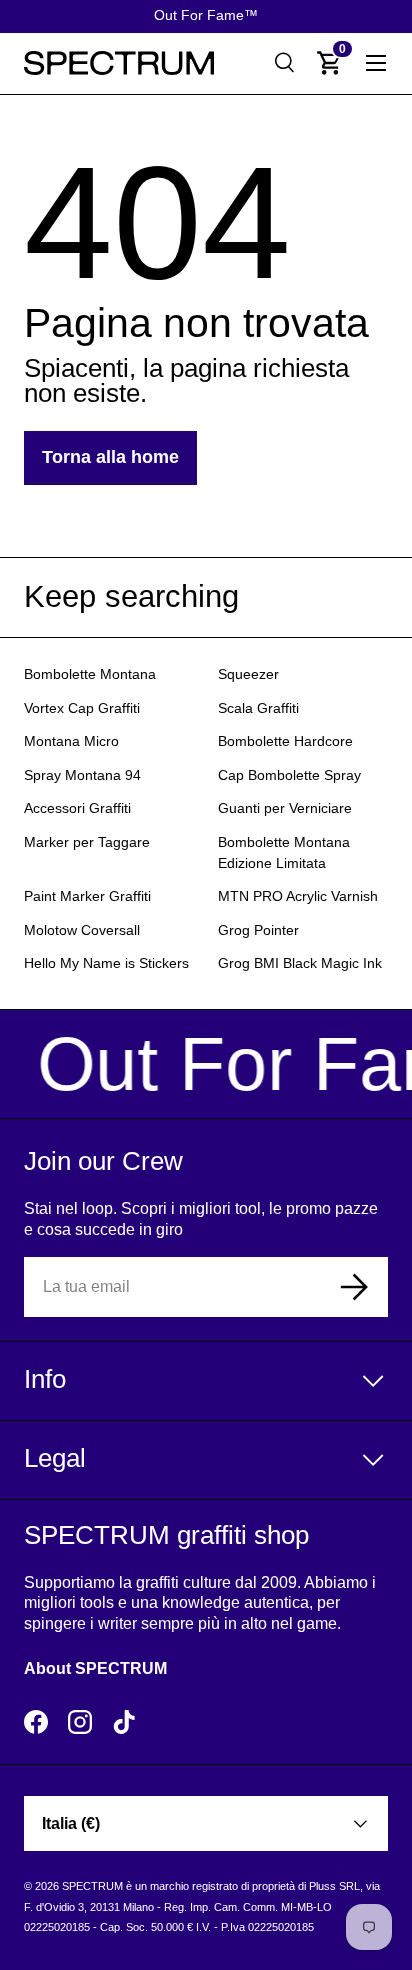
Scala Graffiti (258, 708)
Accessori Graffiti (77, 808)
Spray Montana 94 (82, 775)
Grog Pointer (258, 930)
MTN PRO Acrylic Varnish (298, 896)
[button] (330, 63)
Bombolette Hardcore (285, 741)
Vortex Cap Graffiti (82, 708)
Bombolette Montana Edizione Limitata (284, 853)
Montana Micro (71, 741)
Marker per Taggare (87, 842)
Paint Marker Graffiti (87, 896)
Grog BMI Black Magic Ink (300, 963)
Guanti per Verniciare (285, 808)
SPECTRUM (92, 1886)
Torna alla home (110, 457)
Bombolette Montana (90, 674)
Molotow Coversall (82, 930)
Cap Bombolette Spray (289, 775)
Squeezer (248, 674)
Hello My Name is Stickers (106, 963)
